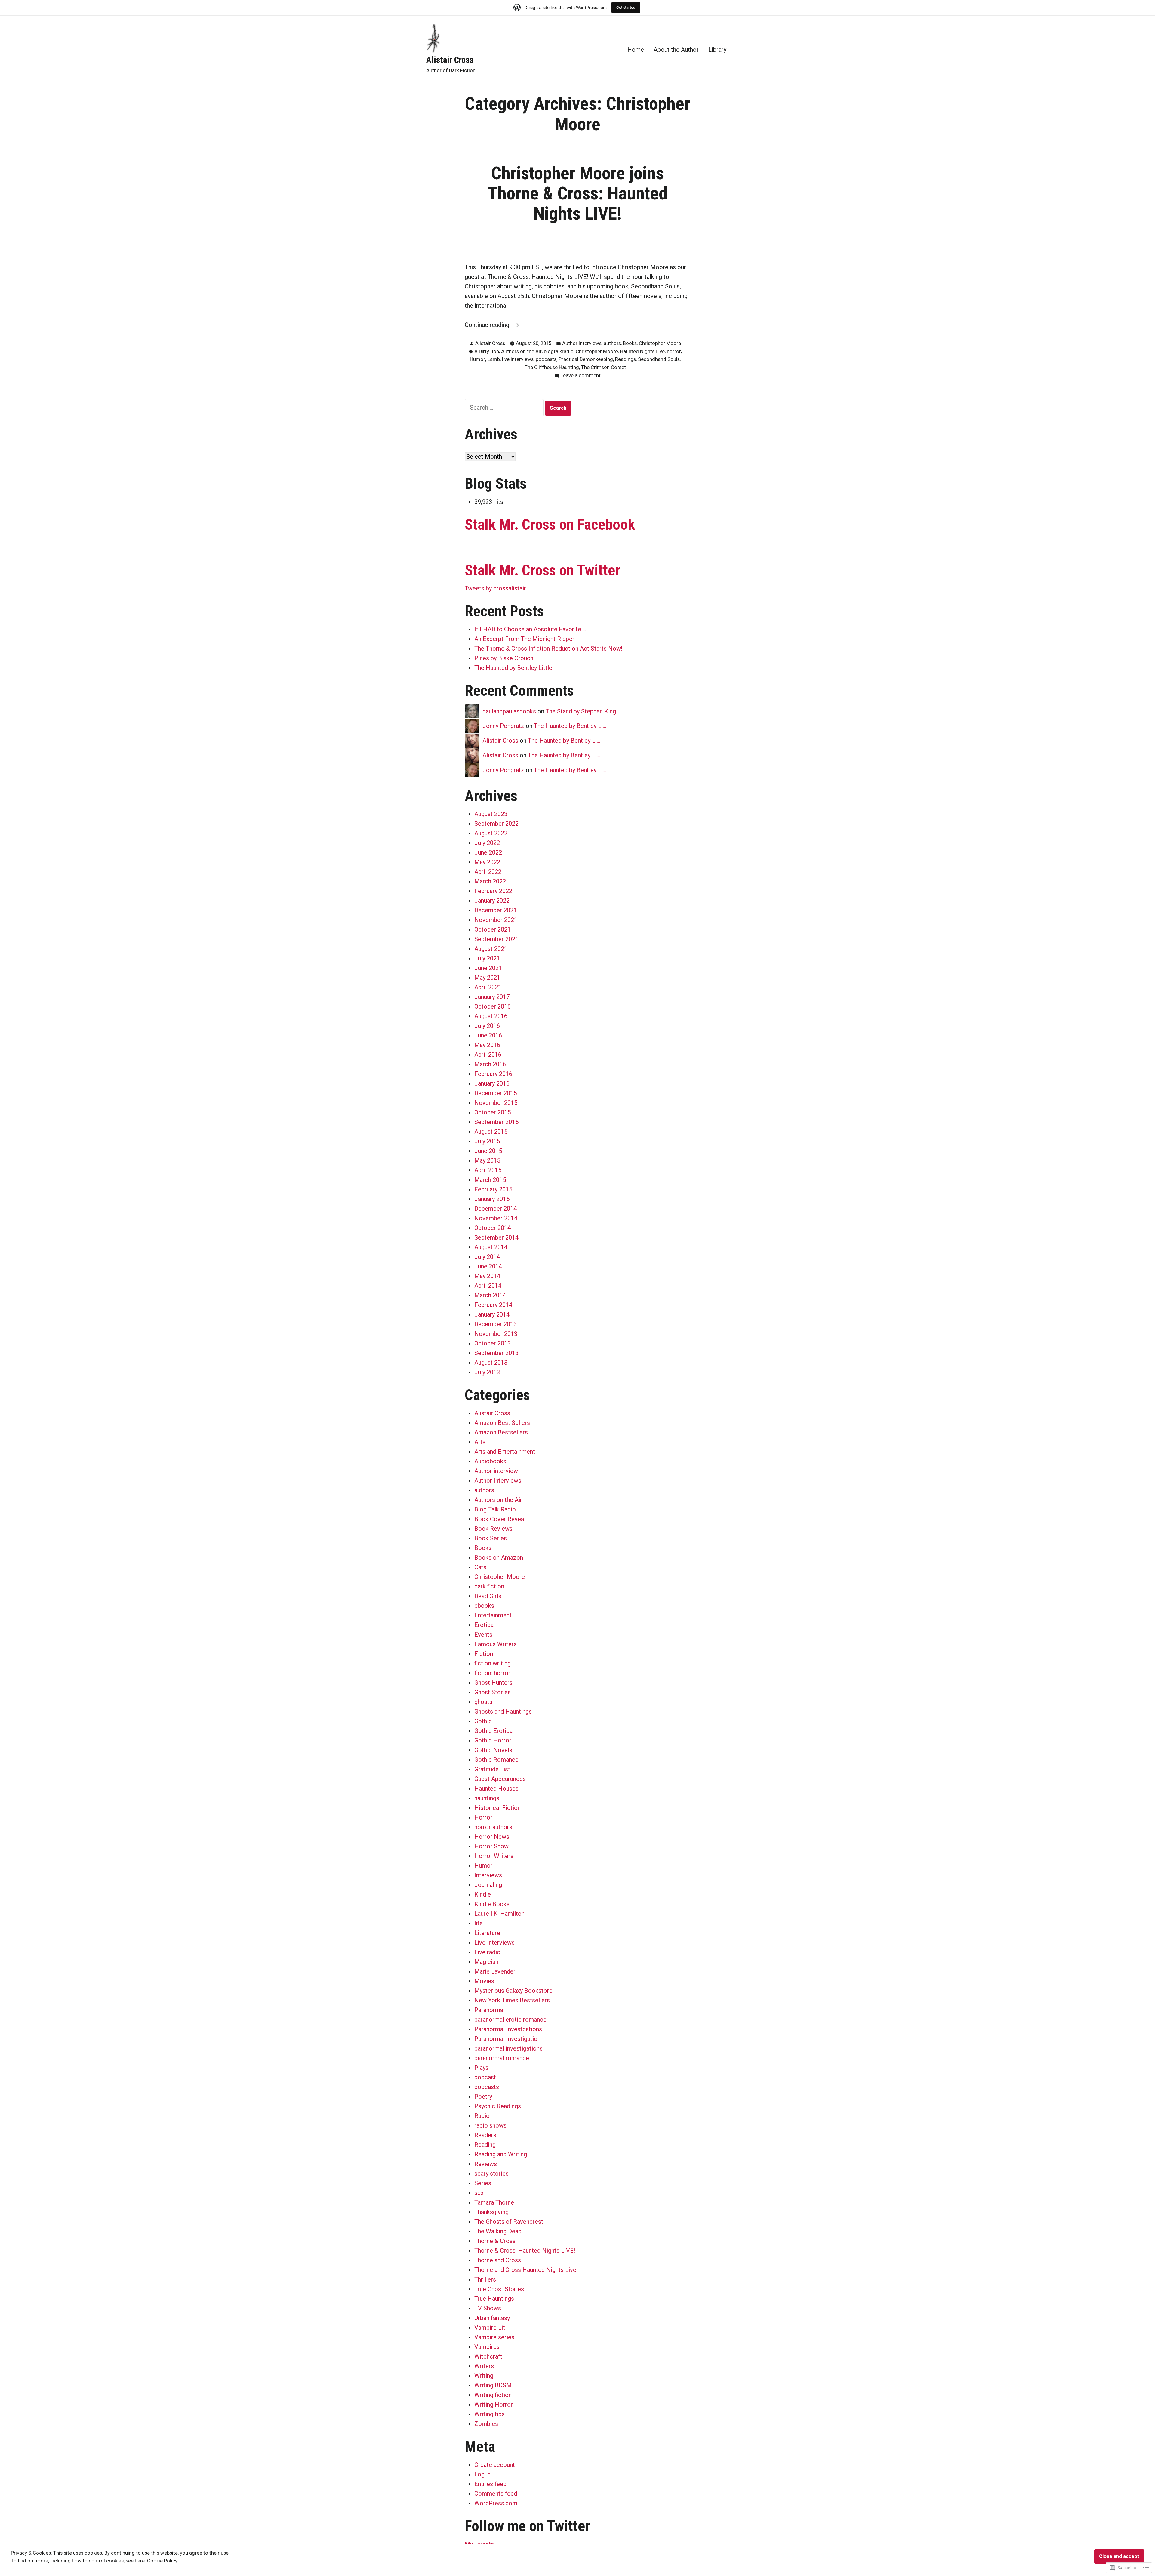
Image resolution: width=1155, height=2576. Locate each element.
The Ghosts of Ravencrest (509, 2222)
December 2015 (496, 1093)
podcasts (546, 359)
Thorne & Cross (495, 2241)
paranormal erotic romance (510, 2020)
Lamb (494, 359)
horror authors (493, 1827)
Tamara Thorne (494, 2202)
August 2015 (491, 1132)
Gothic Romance (496, 1760)
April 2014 (488, 1286)
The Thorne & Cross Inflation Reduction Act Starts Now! (548, 649)
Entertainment (493, 1615)
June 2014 (488, 1266)
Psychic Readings (498, 2106)
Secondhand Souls (659, 359)
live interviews (518, 359)
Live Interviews (494, 1943)
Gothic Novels (493, 1750)
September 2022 (496, 824)
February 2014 (493, 1305)
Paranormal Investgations (508, 2029)
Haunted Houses (496, 1789)
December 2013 (496, 1324)
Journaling (488, 1885)
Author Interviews (582, 343)
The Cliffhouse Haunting (552, 367)
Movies (484, 1981)
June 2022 (488, 852)
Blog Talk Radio (495, 1509)
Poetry (483, 2097)
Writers (484, 2366)
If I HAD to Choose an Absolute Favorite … (530, 629)
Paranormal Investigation (507, 2039)
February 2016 (493, 1074)
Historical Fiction (497, 1808)
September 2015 (496, 1122)
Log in (482, 2474)
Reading (485, 2145)
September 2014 (496, 1237)
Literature (487, 1933)
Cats (480, 1567)
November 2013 (496, 1334)
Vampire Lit (490, 2328)
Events (483, 1635)
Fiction (484, 1654)
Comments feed (496, 2494)
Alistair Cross (450, 60)
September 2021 (496, 939)
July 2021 (487, 958)
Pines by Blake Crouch (504, 658)
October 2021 (493, 929)
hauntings (487, 1798)
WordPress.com (496, 2503)
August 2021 (491, 949)
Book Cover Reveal (500, 1519)
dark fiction (489, 1586)
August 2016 (491, 1016)
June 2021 (488, 968)
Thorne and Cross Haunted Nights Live (525, 2270)
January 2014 (492, 1314)
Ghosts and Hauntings (503, 1712)
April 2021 (488, 987)
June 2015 (488, 1151)
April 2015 (488, 1170)
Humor (477, 359)
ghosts (483, 1702)
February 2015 (493, 1189)
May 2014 (487, 1276)
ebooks (484, 1606)
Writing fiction (493, 2395)
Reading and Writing (501, 2154)
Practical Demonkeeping (586, 359)
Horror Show (491, 1846)
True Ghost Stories (499, 2289)
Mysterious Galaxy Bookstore (513, 1991)
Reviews (486, 2164)
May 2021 (487, 978)
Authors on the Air (521, 351)
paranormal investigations (508, 2048)
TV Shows (488, 2308)
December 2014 (496, 1209)
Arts (480, 1442)
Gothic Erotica (493, 1731)
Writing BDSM (493, 2385)
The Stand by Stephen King (581, 711)
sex (479, 2193)
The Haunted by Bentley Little (513, 668)
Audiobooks (490, 1461)
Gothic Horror (493, 1740)
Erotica (484, 1625)
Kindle (483, 1894)
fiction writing (493, 1663)
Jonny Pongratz (503, 726)
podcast (485, 2077)
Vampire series (494, 2337)
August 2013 (491, 1363)
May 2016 (487, 1045)
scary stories (491, 2174)
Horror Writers (494, 1856)
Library (717, 49)
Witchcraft (488, 2356)
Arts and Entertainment (505, 1452)
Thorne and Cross (498, 2260)
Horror (483, 1817)
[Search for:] (505, 408)
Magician (486, 1962)
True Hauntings (494, 2299)
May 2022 (487, 862)
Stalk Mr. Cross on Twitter (542, 570)
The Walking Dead (498, 2231)
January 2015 (492, 1199)
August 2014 (491, 1247)
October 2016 (493, 1006)
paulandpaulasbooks (509, 711)
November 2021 (496, 920)
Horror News (492, 1837)
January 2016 (492, 1083)
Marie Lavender (495, 1971)
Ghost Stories (493, 1692)
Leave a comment (581, 376)
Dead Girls (488, 1596)
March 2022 (490, 881)
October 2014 (493, 1228)
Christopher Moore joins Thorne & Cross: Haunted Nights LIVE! (578, 193)
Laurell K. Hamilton (499, 1914)
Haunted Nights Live (642, 351)
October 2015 (493, 1112)
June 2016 (488, 1035)
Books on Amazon (499, 1558)
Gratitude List (492, 1769)
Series (483, 2183)
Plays (481, 2068)
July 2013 (487, 1372)
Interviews (488, 1875)
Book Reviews (493, 1529)
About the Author (676, 49)
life (479, 1923)
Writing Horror (494, 2405)
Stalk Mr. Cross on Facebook (550, 525)
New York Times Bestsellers (512, 2000)
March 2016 (490, 1064)
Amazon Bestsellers (501, 1432)
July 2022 (487, 843)
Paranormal (490, 2010)
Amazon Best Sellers (502, 1423)
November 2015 (496, 1103)
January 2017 (492, 997)
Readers (485, 2135)
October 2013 (493, 1343)
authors (612, 343)
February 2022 (493, 891)
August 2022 (491, 833)
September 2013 (496, 1353)
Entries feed (490, 2484)
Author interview (496, 1471)
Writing (484, 2376)
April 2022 (488, 872)
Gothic (483, 1721)
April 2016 (488, 1055)
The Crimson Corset (604, 367)
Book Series (491, 1538)
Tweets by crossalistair (495, 588)
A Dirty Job (487, 351)
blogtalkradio (559, 351)
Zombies (486, 2424)
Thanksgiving (491, 2212)
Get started (626, 7)
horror (674, 351)
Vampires (487, 2347)
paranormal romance (502, 2058)
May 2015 (487, 1160)
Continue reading (488, 325)
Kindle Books (492, 1904)
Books (630, 343)
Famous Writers (496, 1644)
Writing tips (490, 2414)
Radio (482, 2116)
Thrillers (485, 2279)
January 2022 (492, 901)
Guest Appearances (500, 1779)
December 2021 (496, 910)
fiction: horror (492, 1673)
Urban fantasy (492, 2318)
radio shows (490, 2125)
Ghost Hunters (493, 1683)
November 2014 (496, 1218)
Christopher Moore (660, 343)
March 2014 (490, 1295)
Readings (625, 359)
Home (636, 49)
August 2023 (491, 814)
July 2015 (487, 1141)
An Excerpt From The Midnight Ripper (524, 639)
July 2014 (487, 1257)
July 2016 (487, 1026)
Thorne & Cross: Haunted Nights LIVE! (525, 2251)
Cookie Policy (162, 2561)
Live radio (487, 1952)
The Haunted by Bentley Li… (570, 726)
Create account (495, 2465)
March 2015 (490, 1180)
